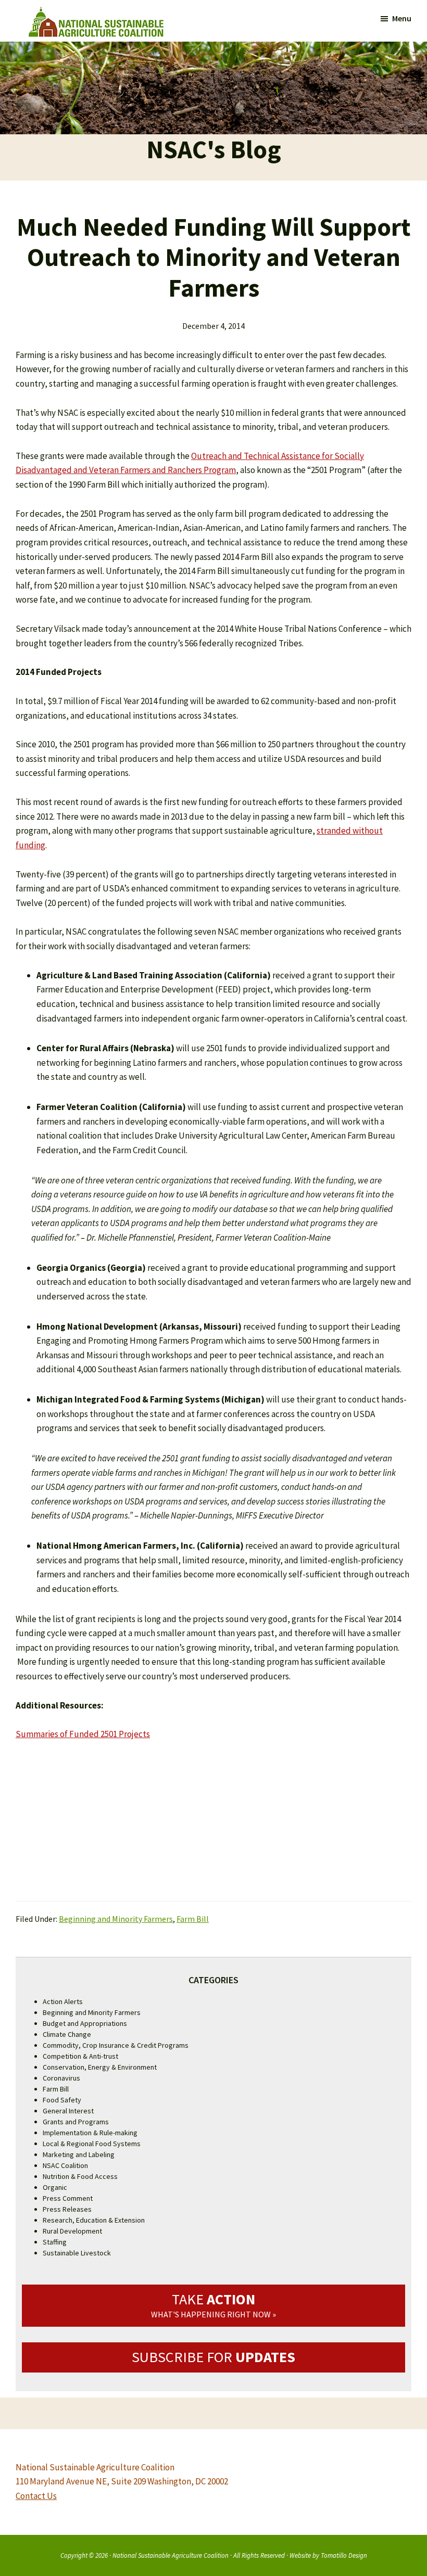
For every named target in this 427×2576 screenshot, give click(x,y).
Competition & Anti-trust (80, 2056)
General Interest (68, 2111)
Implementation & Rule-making (90, 2133)
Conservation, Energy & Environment (100, 2067)
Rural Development (72, 2231)
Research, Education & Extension (94, 2220)
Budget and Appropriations (85, 2023)
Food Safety (62, 2100)
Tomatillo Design (344, 2555)
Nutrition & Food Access (80, 2176)
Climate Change (67, 2034)
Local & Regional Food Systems (92, 2144)
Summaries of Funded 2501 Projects (83, 1734)
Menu (402, 18)
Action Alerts (63, 2001)
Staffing (55, 2242)
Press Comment (68, 2198)
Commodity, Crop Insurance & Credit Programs (116, 2045)
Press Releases (67, 2209)
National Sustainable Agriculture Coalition (171, 2555)
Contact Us (36, 2496)
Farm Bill (193, 1919)
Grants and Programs (76, 2122)
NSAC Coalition (65, 2165)
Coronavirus (61, 2078)
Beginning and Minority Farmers (116, 1919)
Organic (55, 2187)
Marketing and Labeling (79, 2154)
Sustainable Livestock (77, 2253)
